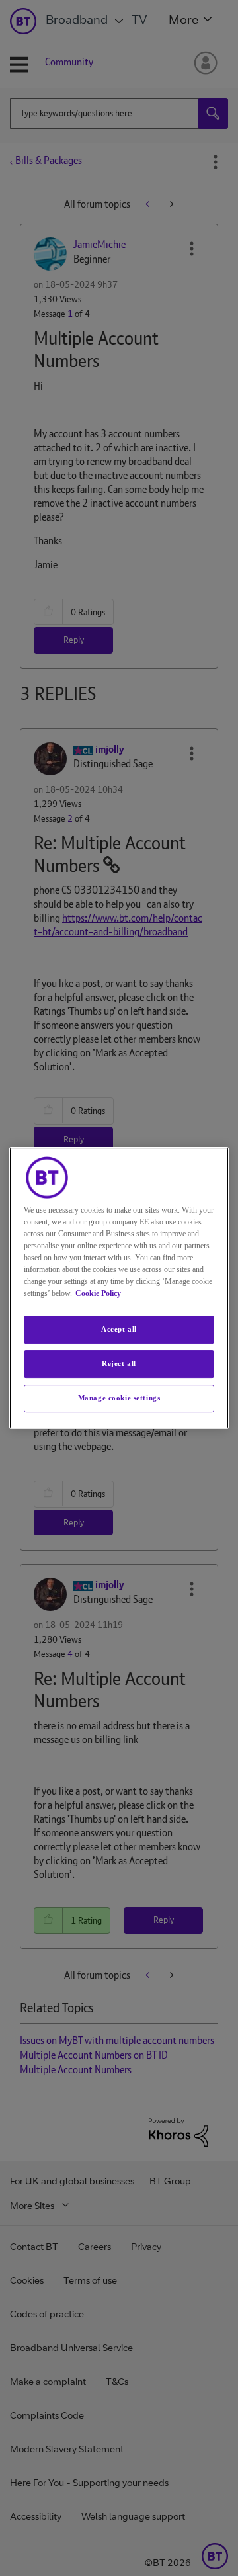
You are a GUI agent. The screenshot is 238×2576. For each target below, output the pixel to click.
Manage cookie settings (119, 1398)
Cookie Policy (98, 1293)
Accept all (119, 1329)
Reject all (119, 1363)
